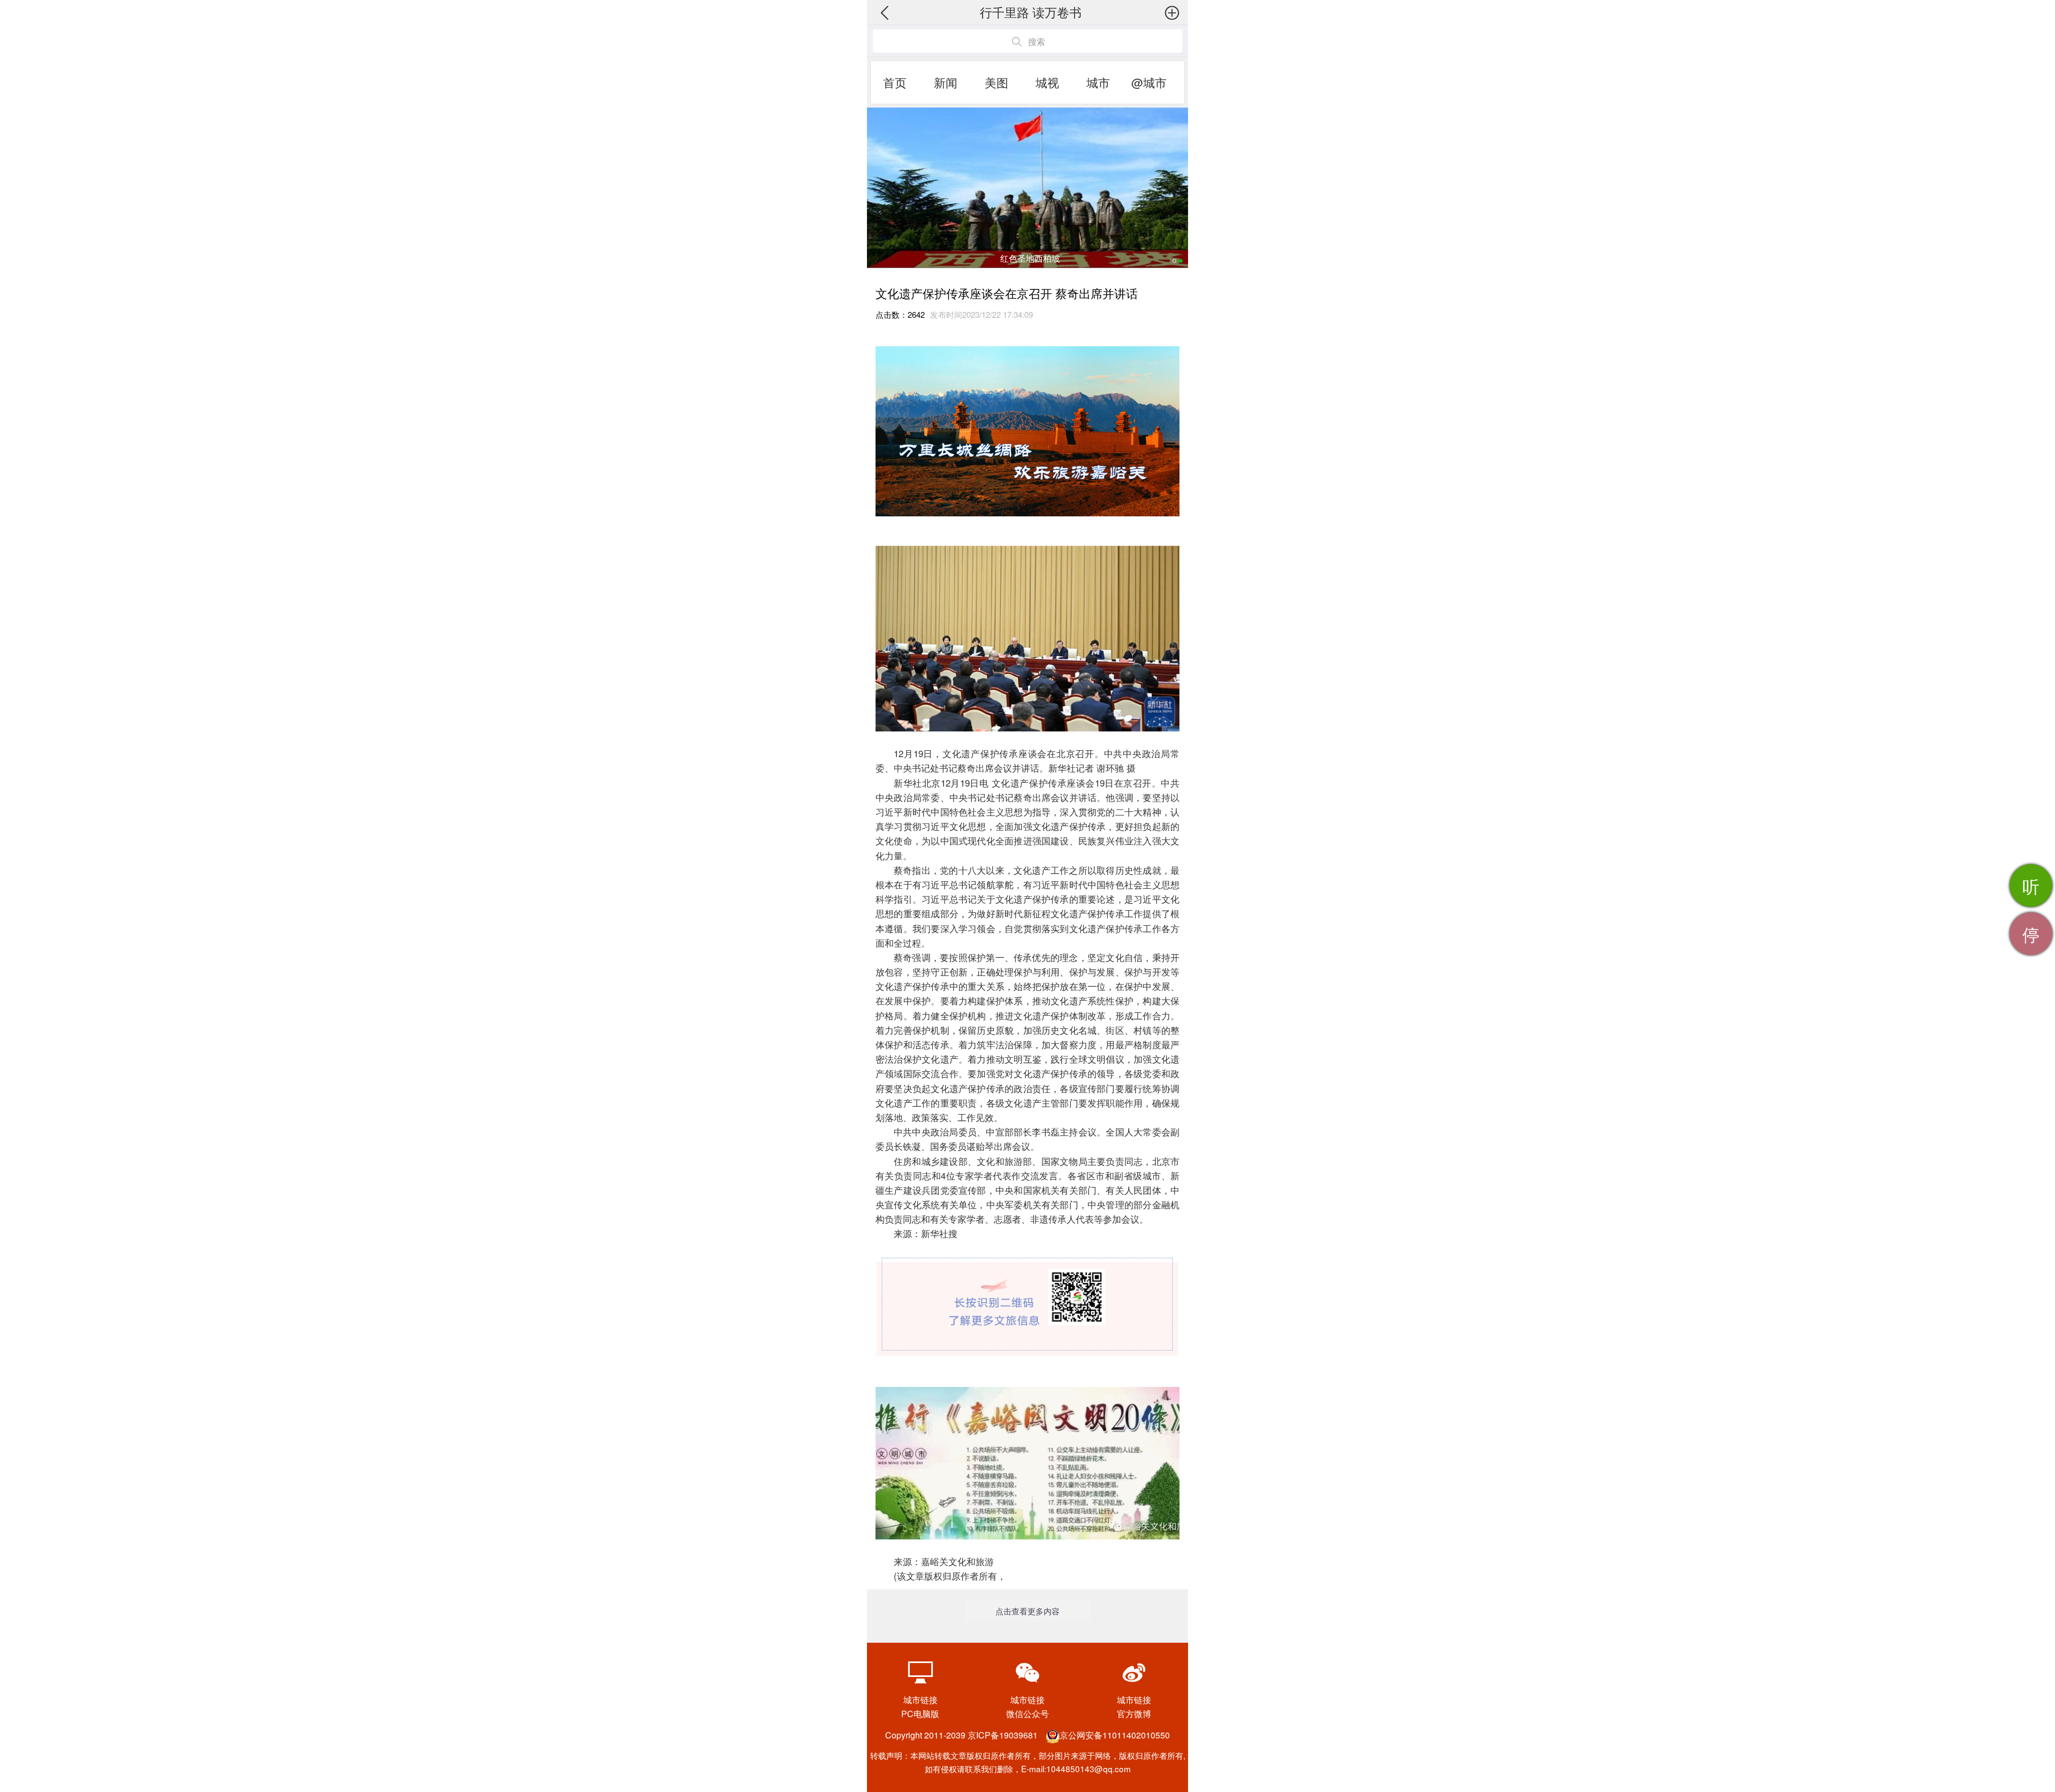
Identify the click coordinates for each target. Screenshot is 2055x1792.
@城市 (1149, 82)
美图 (996, 82)
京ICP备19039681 (1003, 1735)
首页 (895, 82)
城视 (1047, 82)
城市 (1098, 82)
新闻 (946, 82)
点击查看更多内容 (1027, 1611)
